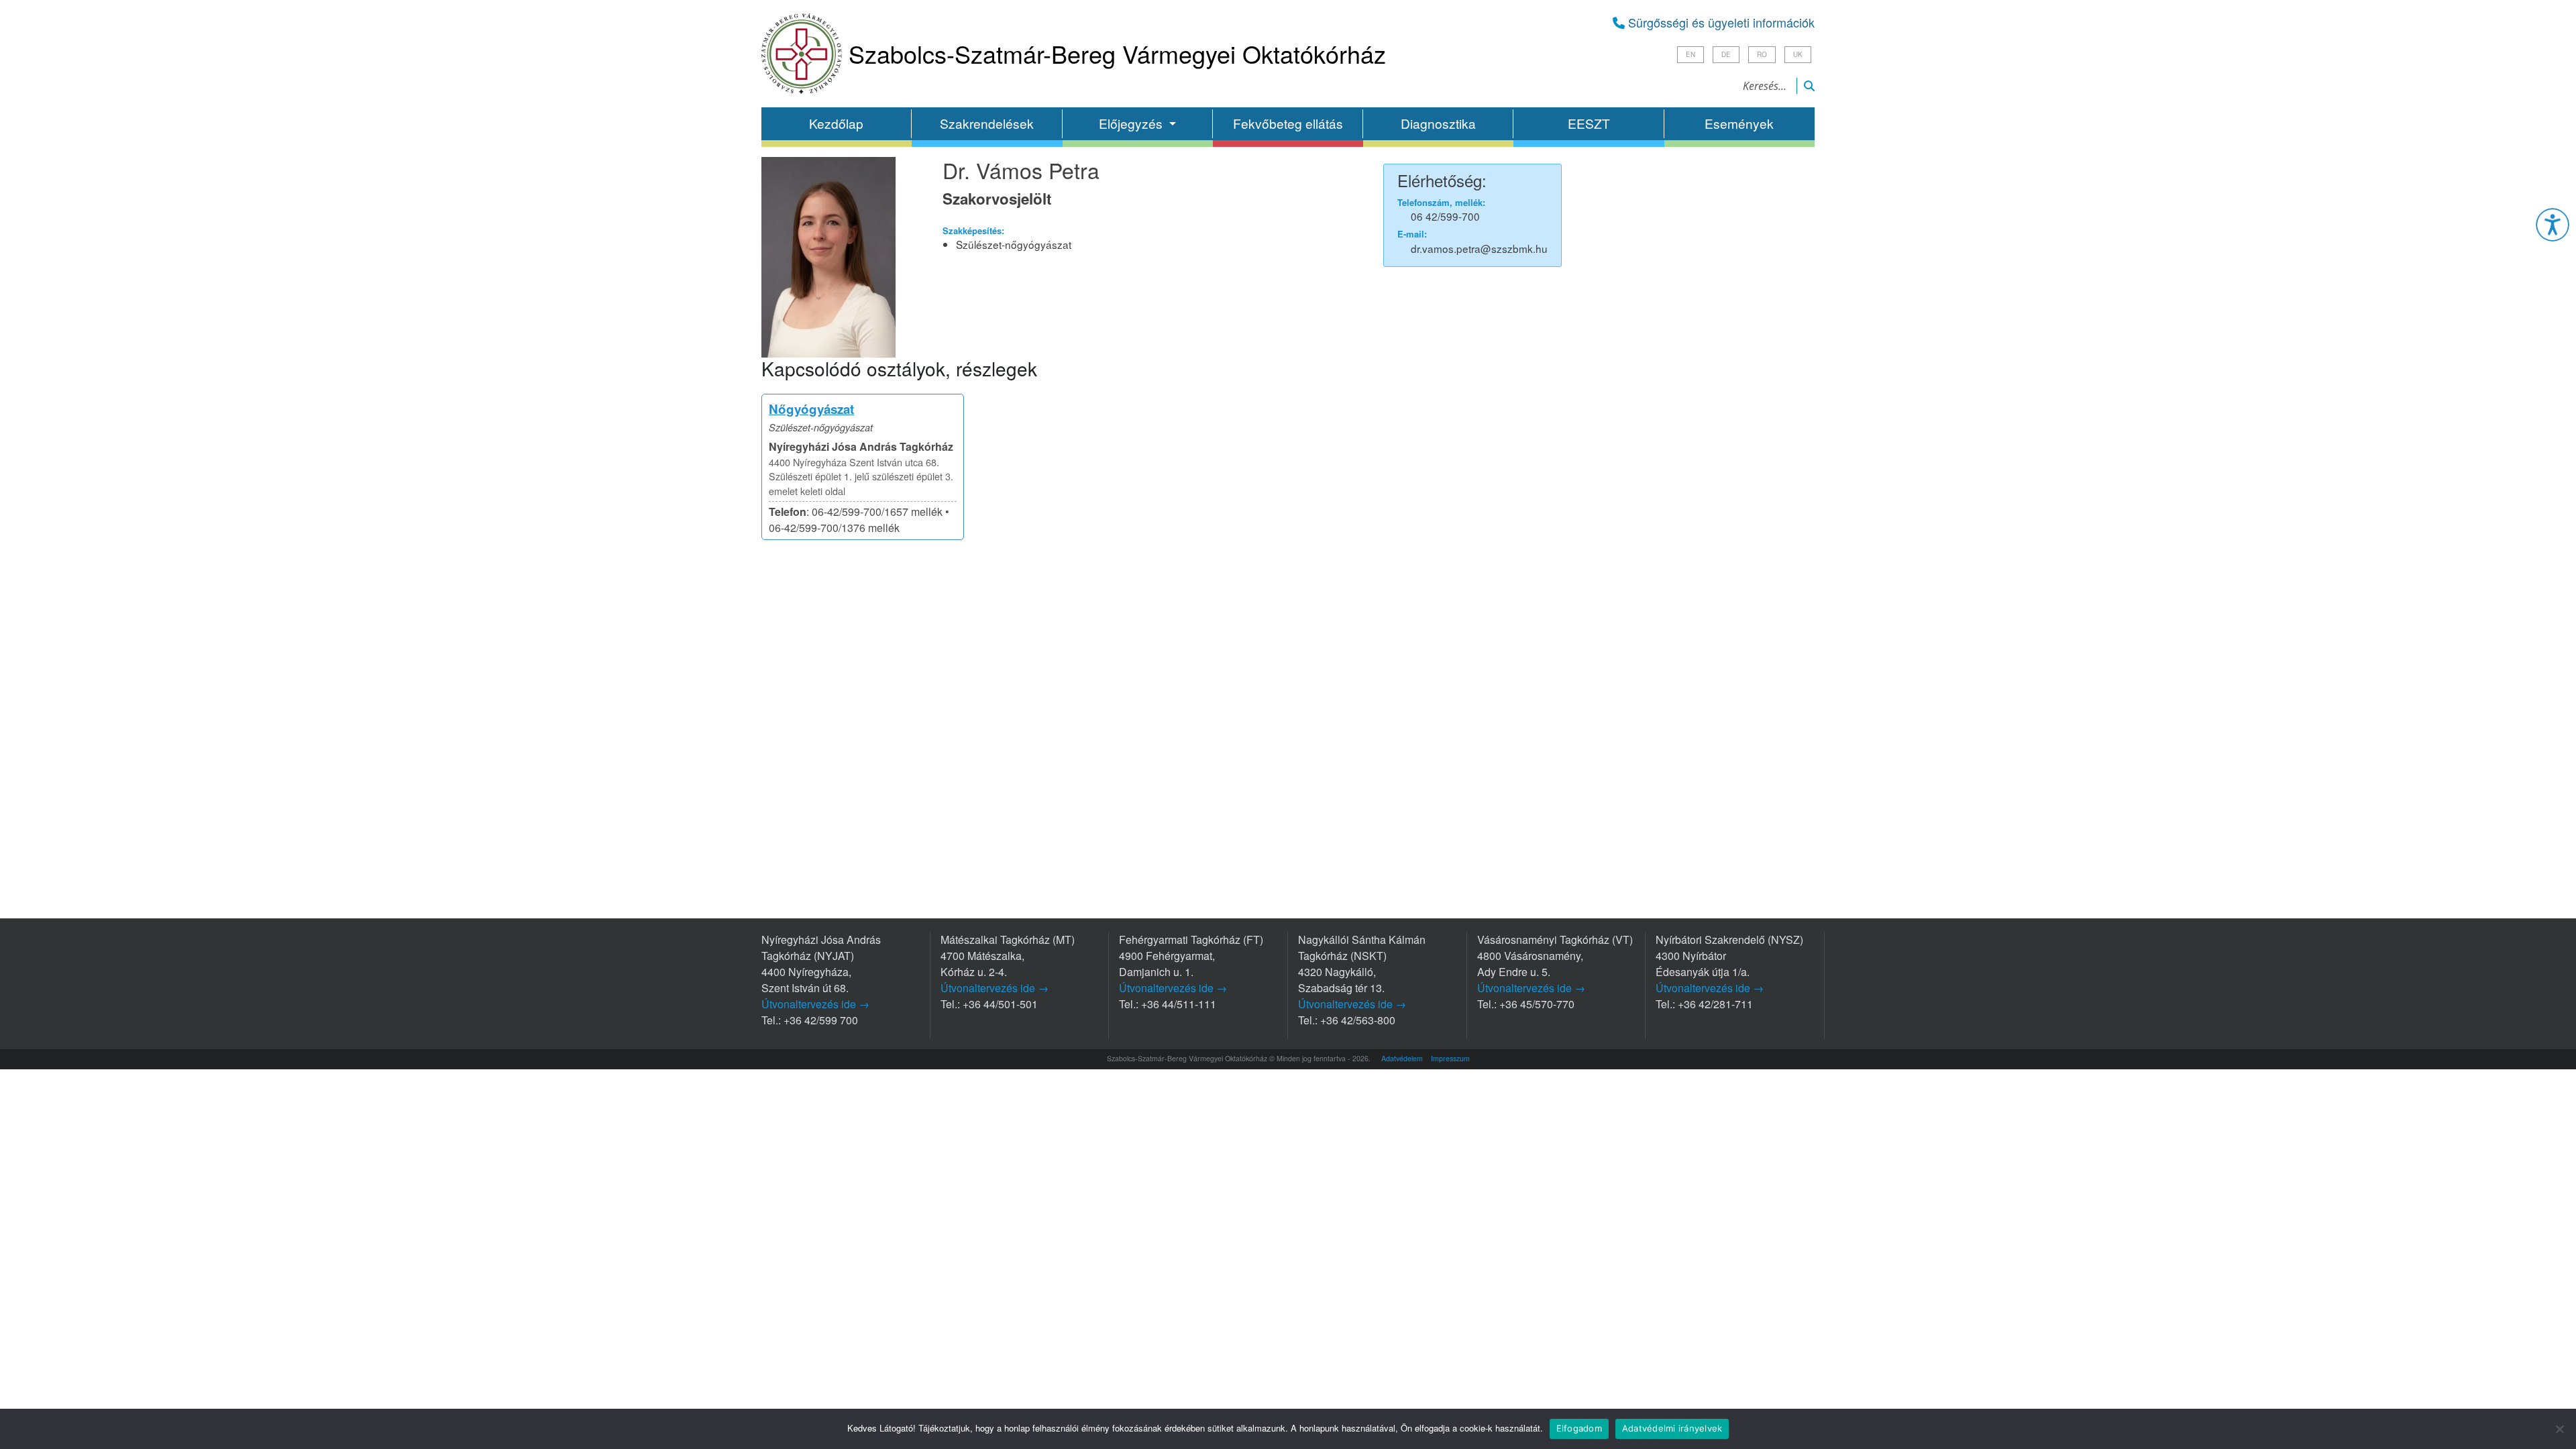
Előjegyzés (1132, 123)
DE (1726, 54)
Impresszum (1450, 1058)
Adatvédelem (1402, 1058)
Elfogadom (1579, 1428)
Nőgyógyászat (811, 409)
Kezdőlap (836, 123)
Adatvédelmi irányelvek (1672, 1428)
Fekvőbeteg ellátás (1288, 123)
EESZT (1589, 123)
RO (1762, 54)
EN (1690, 54)
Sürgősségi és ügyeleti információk (1720, 22)
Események (1739, 123)
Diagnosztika (1438, 123)
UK (1798, 54)
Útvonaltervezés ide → (815, 1004)
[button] (2553, 225)
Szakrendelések (987, 123)
